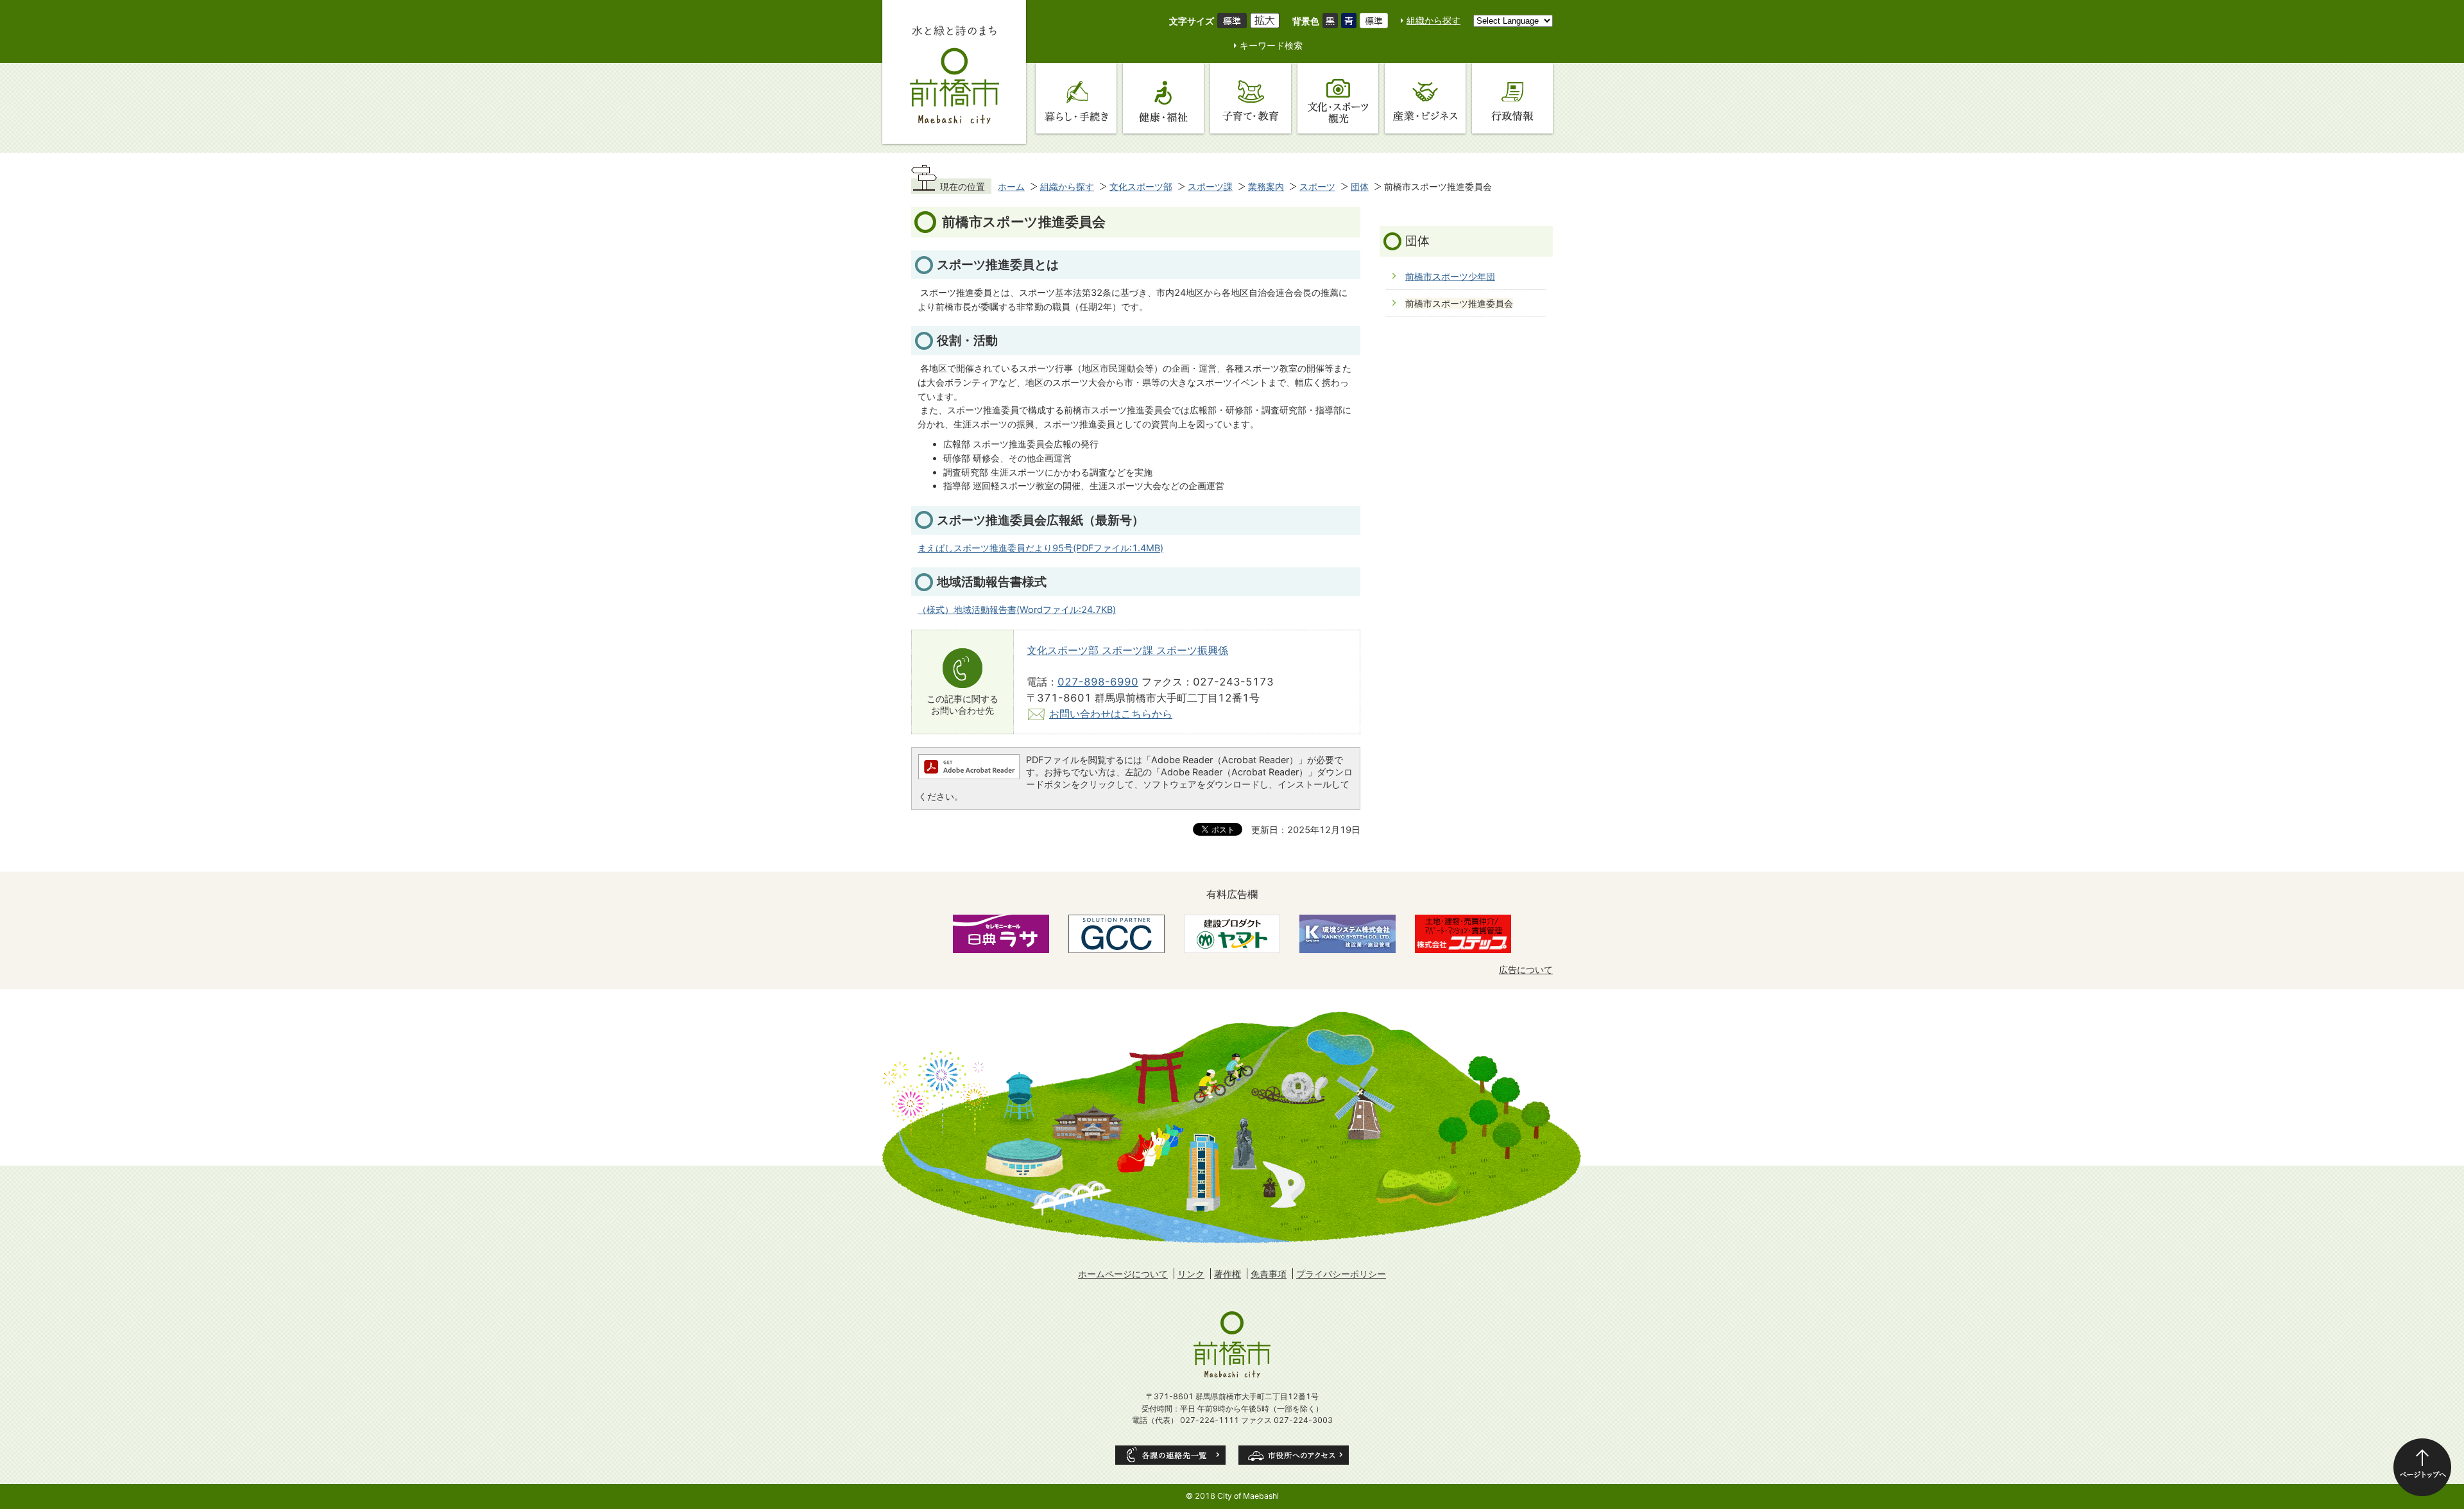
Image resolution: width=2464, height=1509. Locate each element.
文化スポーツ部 (1141, 186)
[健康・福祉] (1163, 98)
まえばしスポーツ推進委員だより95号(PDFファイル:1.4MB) (1040, 548)
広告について (1526, 970)
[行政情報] (1512, 98)
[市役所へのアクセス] (1294, 1455)
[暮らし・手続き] (1076, 98)
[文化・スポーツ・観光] (1338, 98)
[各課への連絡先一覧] (1170, 1455)
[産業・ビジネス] (1425, 98)
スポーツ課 (1210, 186)
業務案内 (1266, 186)
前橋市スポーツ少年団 (1450, 276)
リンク (1191, 1274)
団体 (1360, 186)
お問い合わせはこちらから (1111, 714)
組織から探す (1433, 20)
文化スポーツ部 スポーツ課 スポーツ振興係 (1127, 650)
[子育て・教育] (1251, 98)
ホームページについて (1123, 1274)
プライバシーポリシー (1341, 1274)
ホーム (1011, 186)
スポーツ (1317, 186)
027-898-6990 (1098, 682)
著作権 (1228, 1274)
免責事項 (1269, 1274)
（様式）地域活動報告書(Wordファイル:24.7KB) (1017, 609)
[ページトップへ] (2422, 1467)
